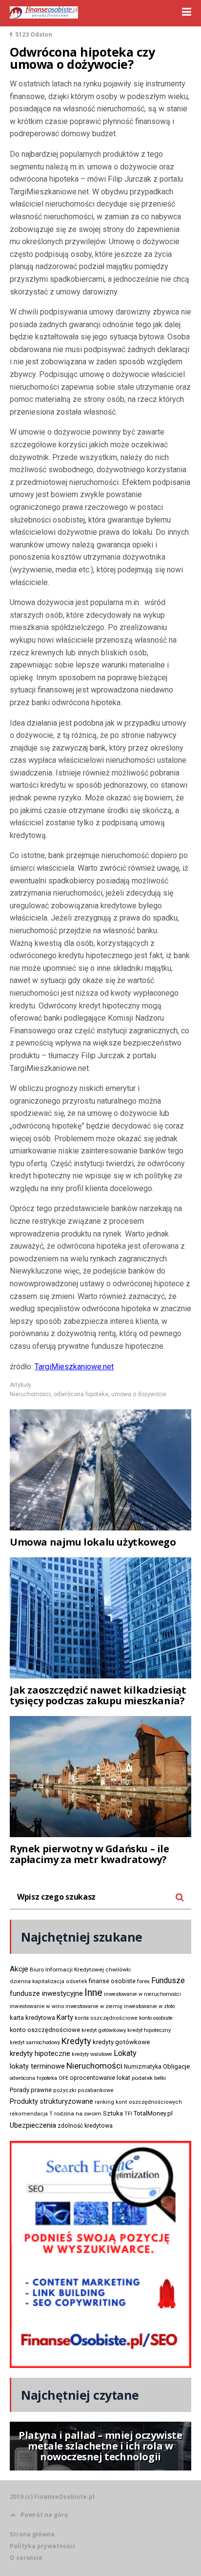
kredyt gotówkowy (104, 2030)
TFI (128, 2114)
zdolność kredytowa (85, 2126)
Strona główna (32, 2534)
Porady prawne (31, 2090)
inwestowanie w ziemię (94, 2006)
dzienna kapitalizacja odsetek (49, 1981)
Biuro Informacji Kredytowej (67, 1969)
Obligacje (176, 2066)
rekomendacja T (31, 2114)
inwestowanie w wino (37, 2006)
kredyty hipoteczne (40, 2053)
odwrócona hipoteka (81, 1394)
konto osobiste (156, 2018)
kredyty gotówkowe (121, 2042)
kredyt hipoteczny (149, 2030)
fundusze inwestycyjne (46, 1993)
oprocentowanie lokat (100, 2078)
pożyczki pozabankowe (83, 2090)
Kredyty (76, 2041)
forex (143, 1981)
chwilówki (118, 1970)
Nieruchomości (30, 1394)
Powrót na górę (44, 2515)
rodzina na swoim (78, 2114)
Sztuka (113, 2113)
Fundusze (168, 1980)
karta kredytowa (32, 2018)
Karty (65, 2017)
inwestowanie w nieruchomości (142, 1994)
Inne (93, 1992)
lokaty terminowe (37, 2066)
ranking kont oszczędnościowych (138, 2102)
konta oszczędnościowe (106, 2018)
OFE (63, 2078)
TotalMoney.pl (153, 2113)
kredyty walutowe (92, 2054)
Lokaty (125, 2053)
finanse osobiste (112, 1981)
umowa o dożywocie (139, 1394)
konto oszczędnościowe (45, 2030)
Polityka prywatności (42, 2546)
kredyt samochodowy (35, 2042)
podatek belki (149, 2078)
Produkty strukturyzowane (51, 2101)
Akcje (19, 1969)
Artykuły (20, 1385)
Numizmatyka (143, 2067)
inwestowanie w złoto (149, 2006)
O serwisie (26, 2558)
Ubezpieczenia (33, 2125)
